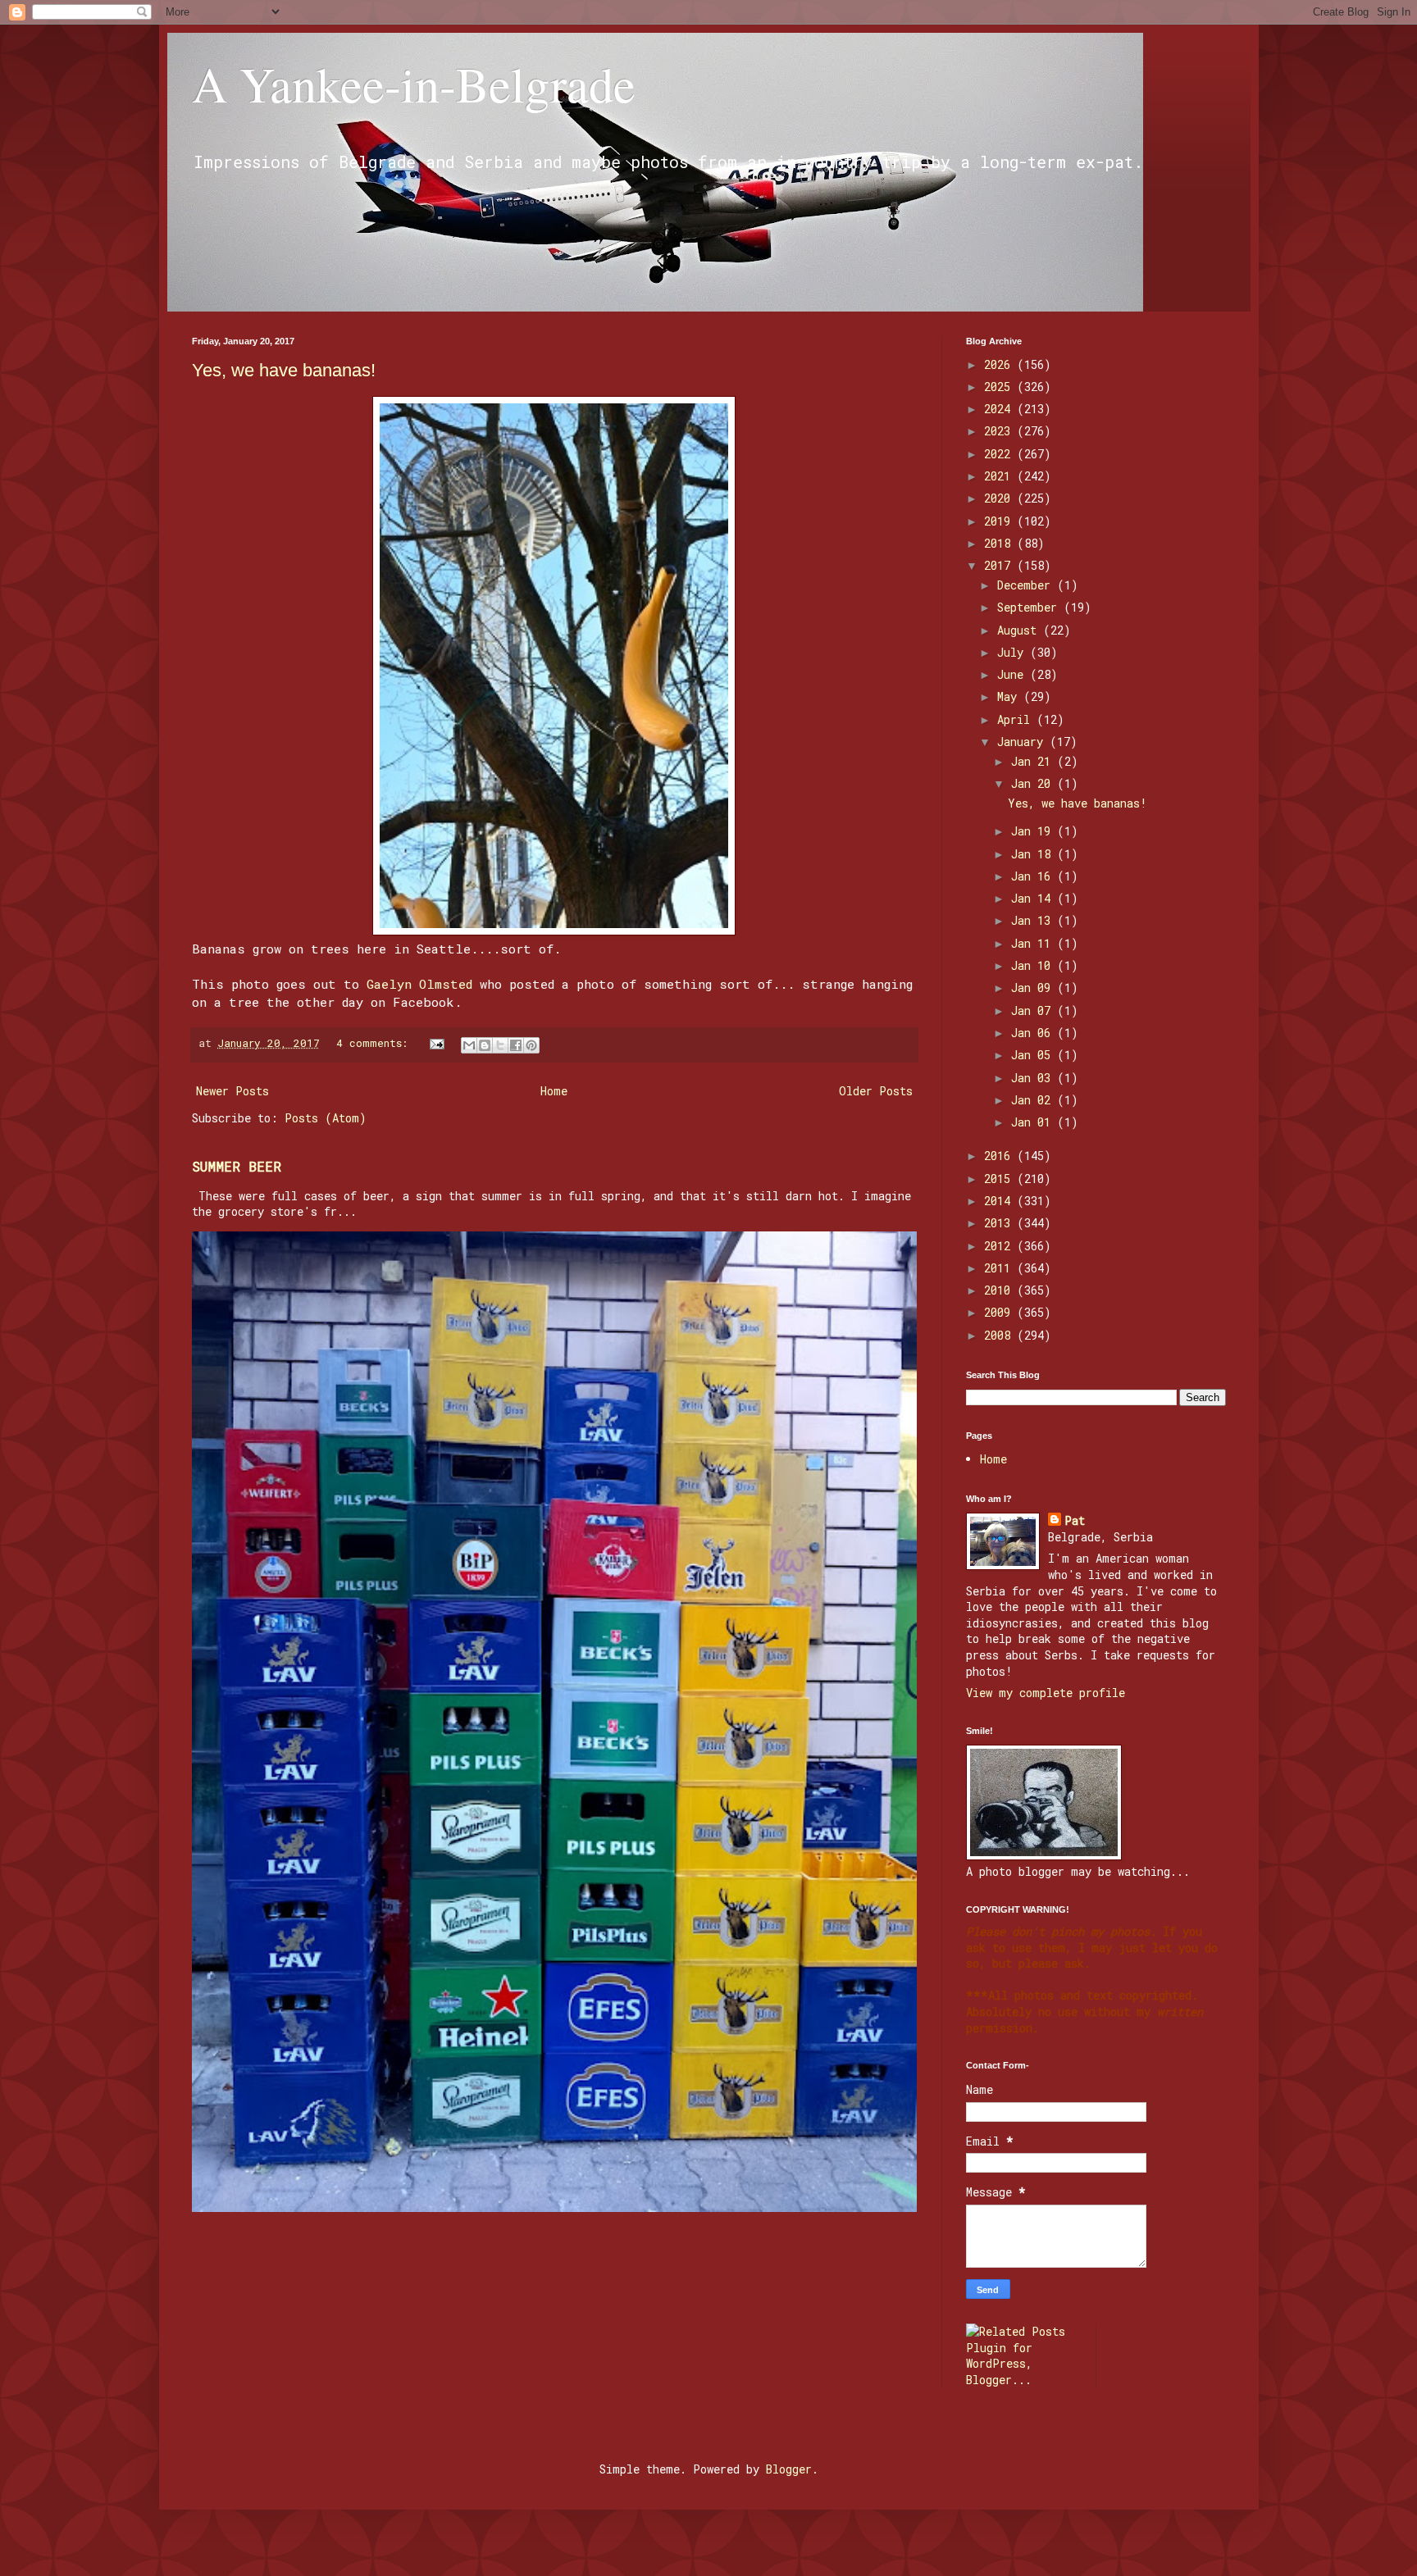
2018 (1000, 543)
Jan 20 (1034, 783)
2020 (1000, 498)
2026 (1000, 364)
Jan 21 (1034, 761)
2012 (1000, 1246)
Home (554, 1091)
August (1020, 630)
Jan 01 (1034, 1122)
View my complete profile (1046, 1693)
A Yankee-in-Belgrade (414, 84)
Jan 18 (1034, 854)
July (1014, 652)
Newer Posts (232, 1091)
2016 (1000, 1156)
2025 (1000, 387)
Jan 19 (1034, 831)
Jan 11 (1034, 943)
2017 (1000, 565)
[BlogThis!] (485, 1045)
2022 (1000, 454)
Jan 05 (1034, 1055)
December (1027, 585)
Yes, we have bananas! (284, 370)
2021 (1000, 476)
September (1030, 607)
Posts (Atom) (326, 1118)
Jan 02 (1034, 1100)
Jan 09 (1034, 988)
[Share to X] (500, 1045)
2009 (1000, 1312)
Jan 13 (1034, 920)
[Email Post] (438, 1043)
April (1017, 719)
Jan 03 (1034, 1078)
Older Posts (876, 1091)
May (1010, 696)
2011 (1000, 1268)
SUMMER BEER (237, 1166)
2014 (1000, 1201)
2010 (1000, 1290)
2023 (1000, 431)
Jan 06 (1034, 1033)
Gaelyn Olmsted (419, 984)
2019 (1000, 521)
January (1023, 742)
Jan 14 (1034, 898)
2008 (1000, 1335)
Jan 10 (1034, 965)
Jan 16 (1034, 876)
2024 (1000, 409)
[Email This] (469, 1045)
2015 (1000, 1179)
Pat (1075, 1520)
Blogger (789, 2469)
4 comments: (375, 1043)
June (1014, 674)
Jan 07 (1034, 1010)
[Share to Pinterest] (531, 1045)
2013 (1000, 1223)
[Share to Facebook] (516, 1045)
